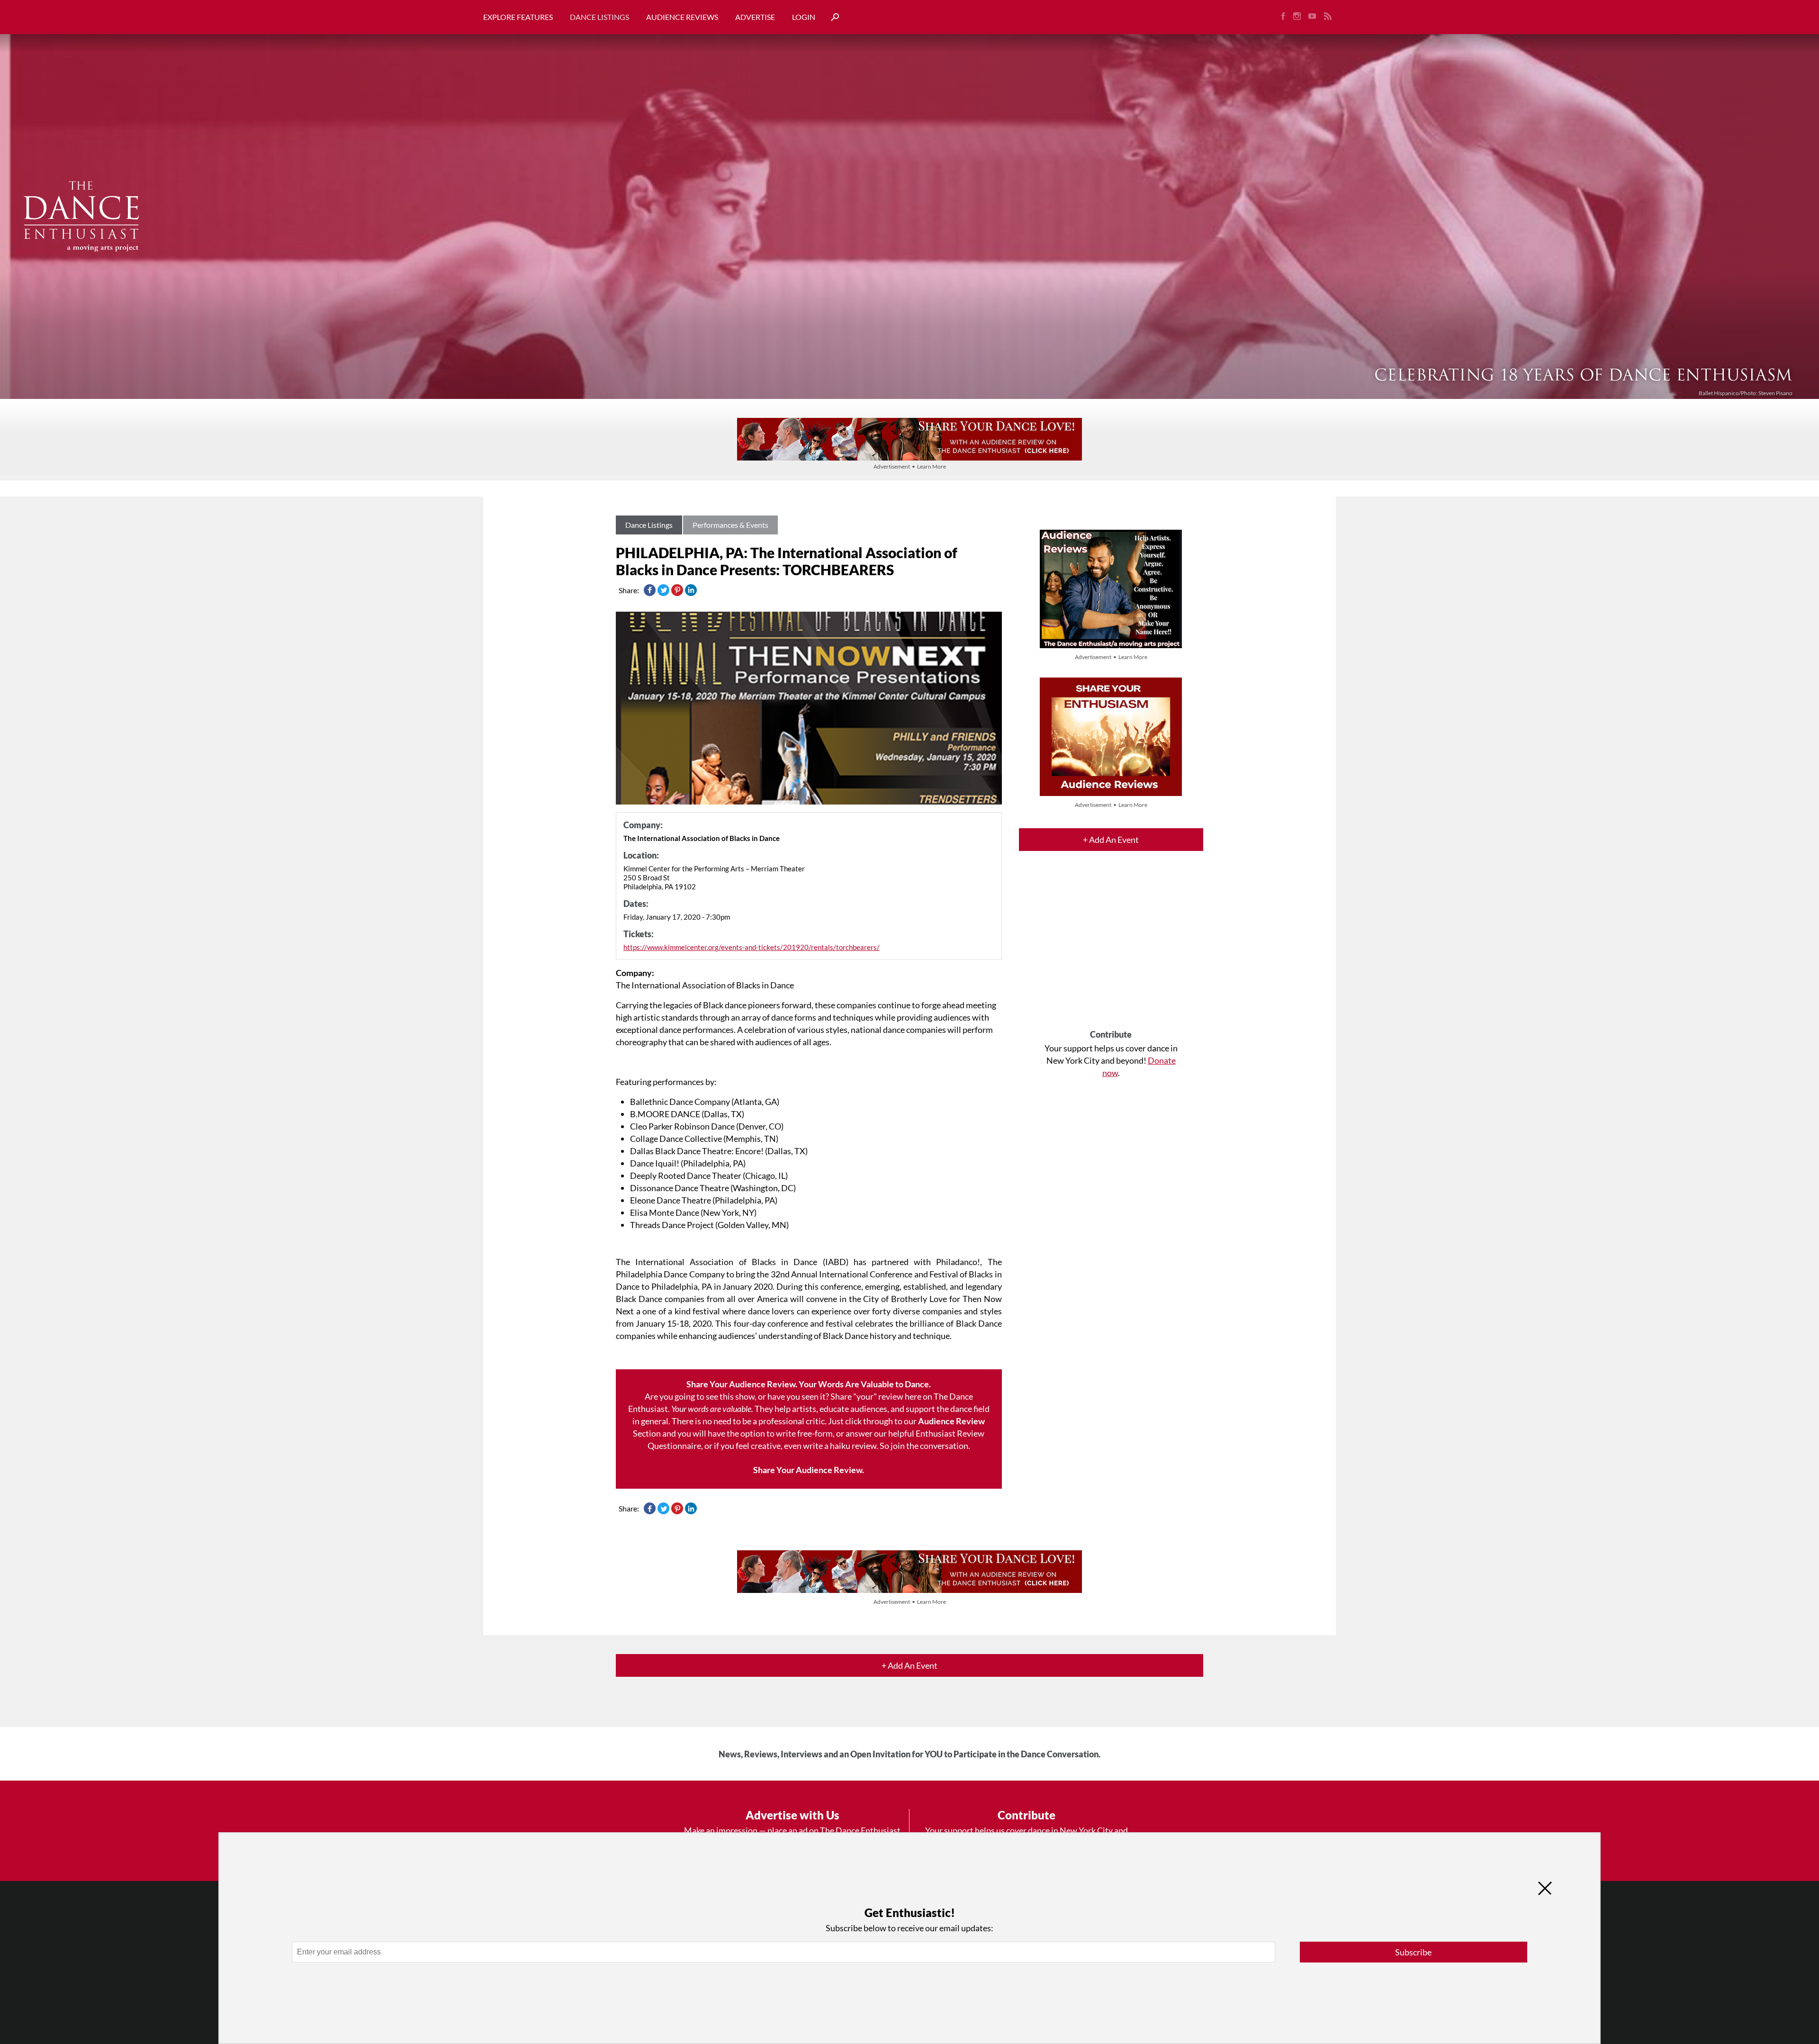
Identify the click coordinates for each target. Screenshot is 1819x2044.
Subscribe (1413, 1952)
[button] (831, 17)
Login (804, 17)
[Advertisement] (1111, 949)
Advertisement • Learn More (910, 466)
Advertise (755, 17)
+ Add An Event (1111, 840)
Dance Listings (599, 17)
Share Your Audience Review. (809, 1470)
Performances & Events (730, 525)
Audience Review (951, 1421)
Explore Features (518, 17)
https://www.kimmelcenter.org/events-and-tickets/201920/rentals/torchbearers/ (752, 947)
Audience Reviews (682, 17)
